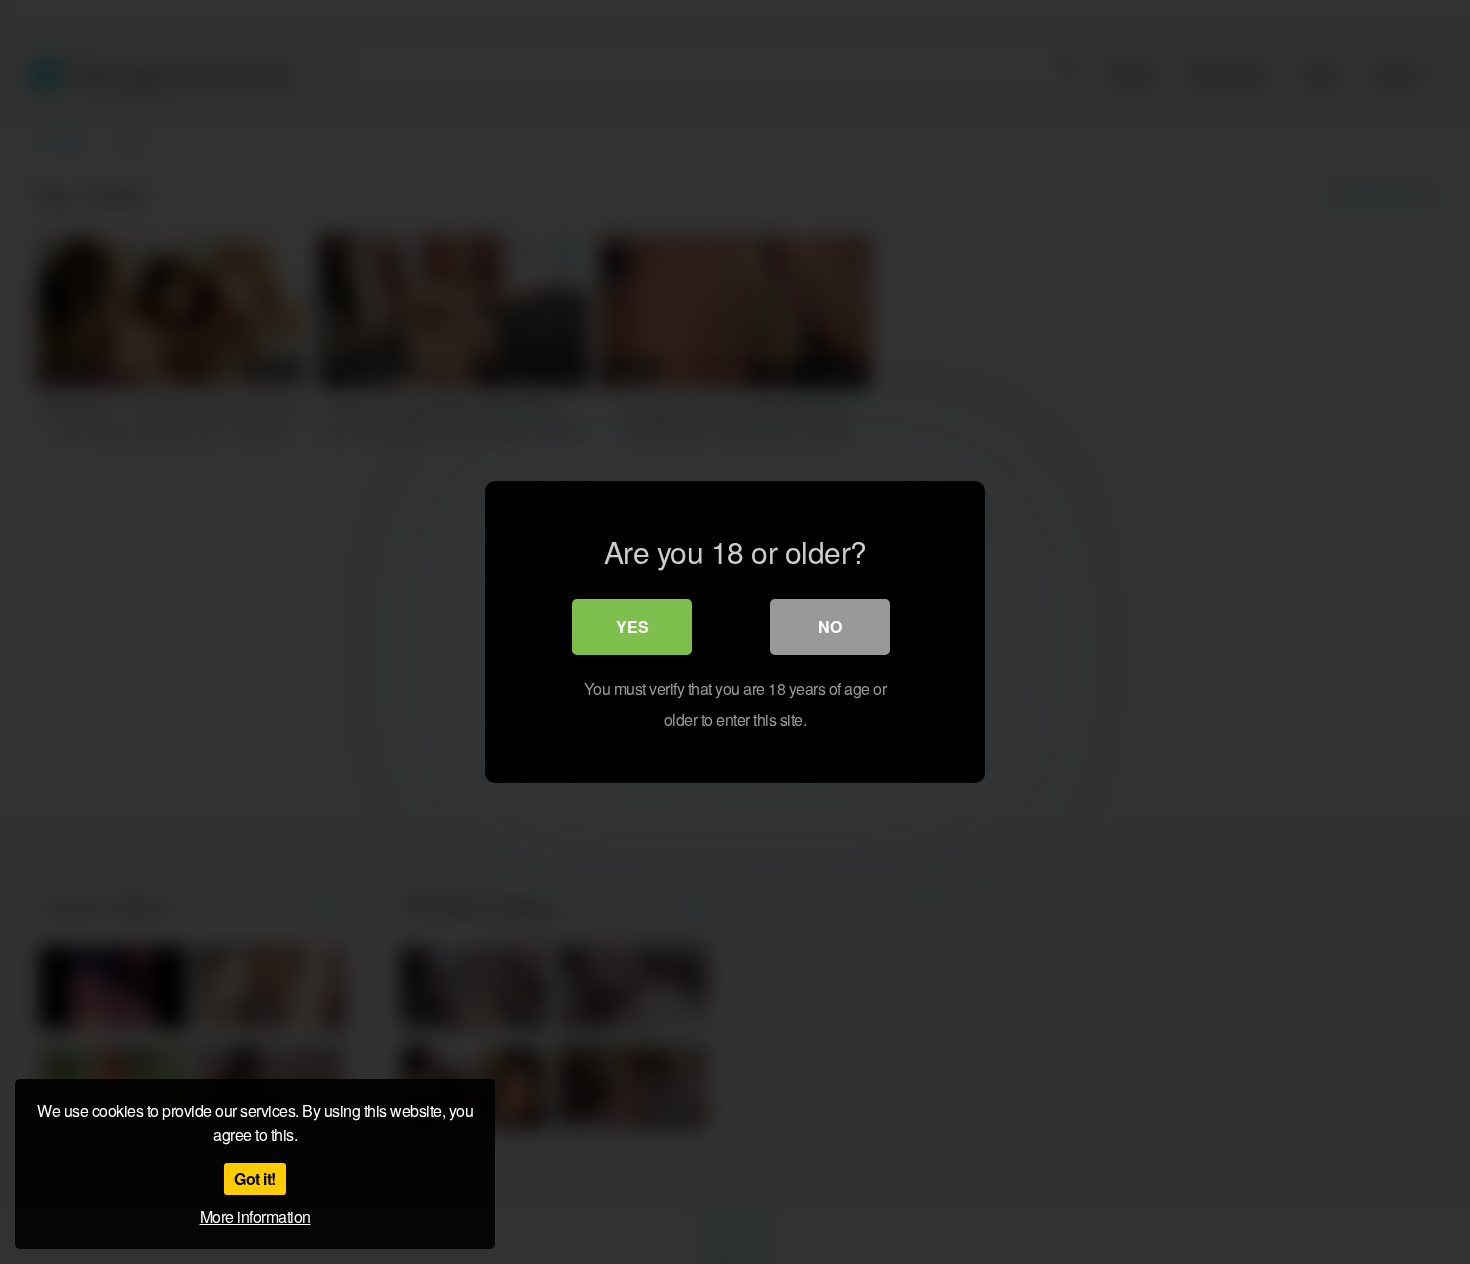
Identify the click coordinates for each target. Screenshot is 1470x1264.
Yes (632, 626)
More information (255, 1216)
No (830, 626)
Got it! (255, 1178)
